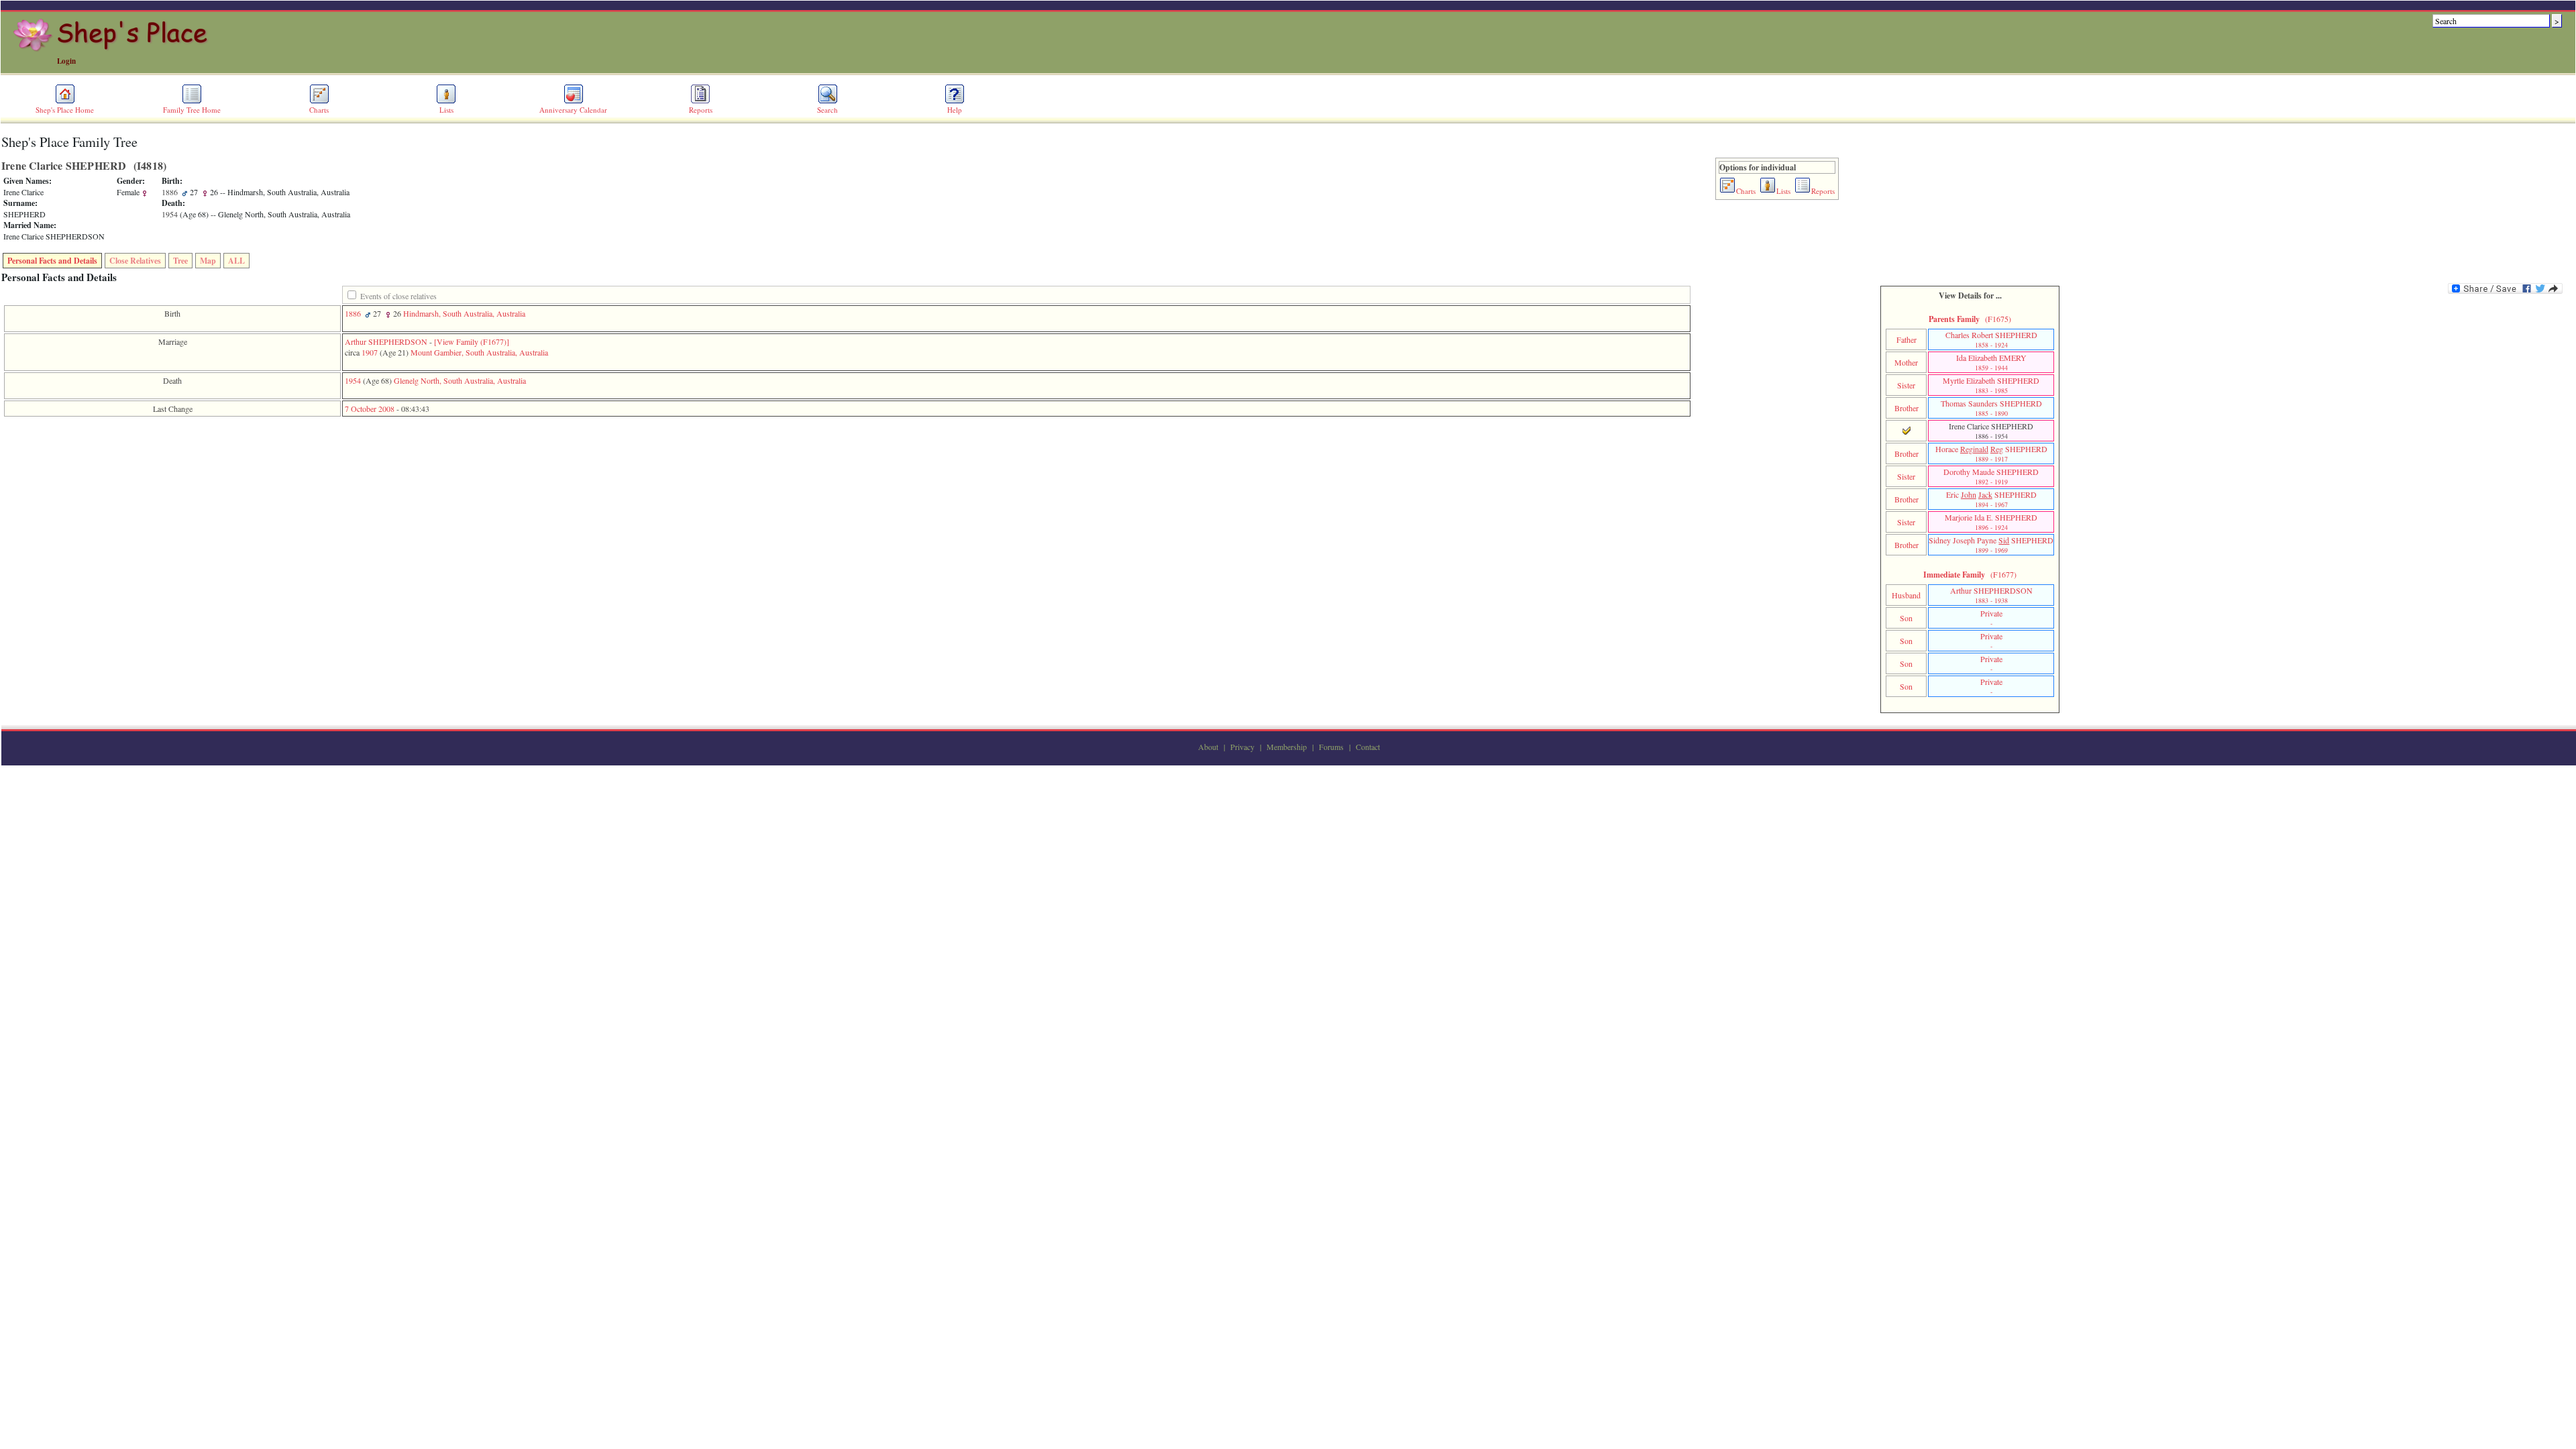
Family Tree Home (192, 110)
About (1208, 747)
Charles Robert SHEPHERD (1991, 339)
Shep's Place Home (65, 110)
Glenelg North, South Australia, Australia (460, 380)
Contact (1368, 747)
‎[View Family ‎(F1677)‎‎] (472, 341)
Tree (180, 261)
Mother (1906, 362)
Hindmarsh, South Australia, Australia (464, 313)
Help (955, 110)
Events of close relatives (398, 296)
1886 (353, 313)
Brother (1907, 408)
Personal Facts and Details (52, 261)
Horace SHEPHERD (1991, 453)
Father (1907, 339)
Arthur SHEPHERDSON (386, 341)
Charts (319, 110)
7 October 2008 (370, 409)
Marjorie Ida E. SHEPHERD (1991, 522)
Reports (701, 110)
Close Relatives (135, 261)
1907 (370, 352)
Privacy (1242, 747)
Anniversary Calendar (573, 110)
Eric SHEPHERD (1991, 499)
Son (1906, 618)
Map (208, 261)
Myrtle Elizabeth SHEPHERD (1991, 385)
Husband (1906, 595)
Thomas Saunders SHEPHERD (1991, 408)
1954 (353, 380)
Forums (1331, 747)
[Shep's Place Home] (112, 49)
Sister (1906, 385)
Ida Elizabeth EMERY (1991, 362)
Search (827, 110)
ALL (236, 261)
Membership (1287, 747)
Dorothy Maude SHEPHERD (1991, 476)
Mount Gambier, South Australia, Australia (479, 352)
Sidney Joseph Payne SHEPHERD (1991, 545)
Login (66, 61)
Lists (446, 110)
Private (1991, 618)
